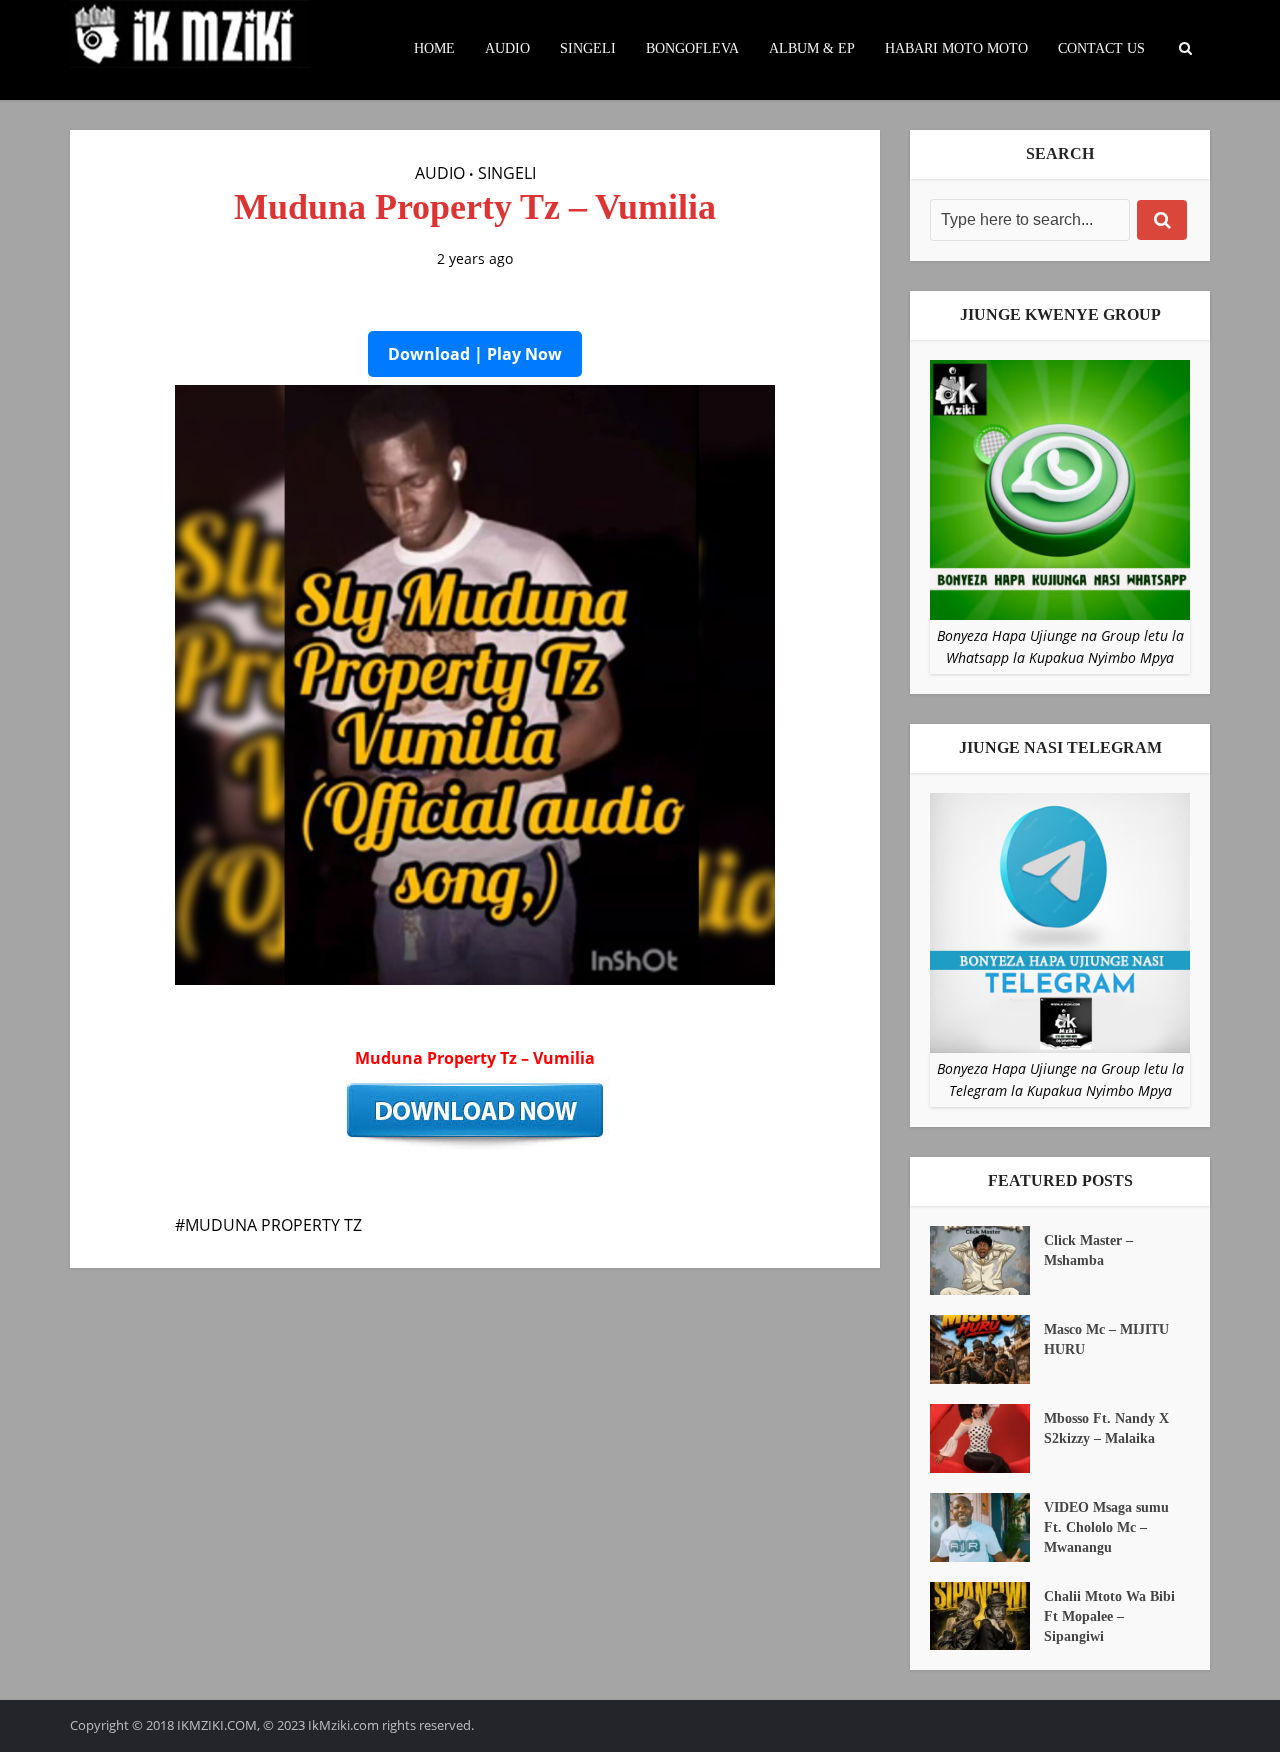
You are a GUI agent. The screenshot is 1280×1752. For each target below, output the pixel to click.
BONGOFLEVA (692, 48)
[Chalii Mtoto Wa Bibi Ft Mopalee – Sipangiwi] (987, 1616)
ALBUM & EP (812, 48)
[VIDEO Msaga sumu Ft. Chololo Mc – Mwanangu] (987, 1527)
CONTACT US (1101, 48)
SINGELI (588, 48)
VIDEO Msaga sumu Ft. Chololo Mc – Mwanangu (1106, 1527)
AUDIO (507, 48)
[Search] (1162, 220)
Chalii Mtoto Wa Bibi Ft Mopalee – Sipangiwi (1109, 1616)
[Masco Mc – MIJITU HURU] (987, 1349)
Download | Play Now (475, 354)
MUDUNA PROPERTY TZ (273, 1225)
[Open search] (1185, 49)
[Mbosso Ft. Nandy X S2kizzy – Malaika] (987, 1438)
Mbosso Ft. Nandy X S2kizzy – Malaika (1106, 1428)
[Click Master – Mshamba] (987, 1260)
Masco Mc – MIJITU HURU (1106, 1339)
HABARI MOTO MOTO (956, 48)
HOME (434, 48)
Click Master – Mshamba (1088, 1250)
